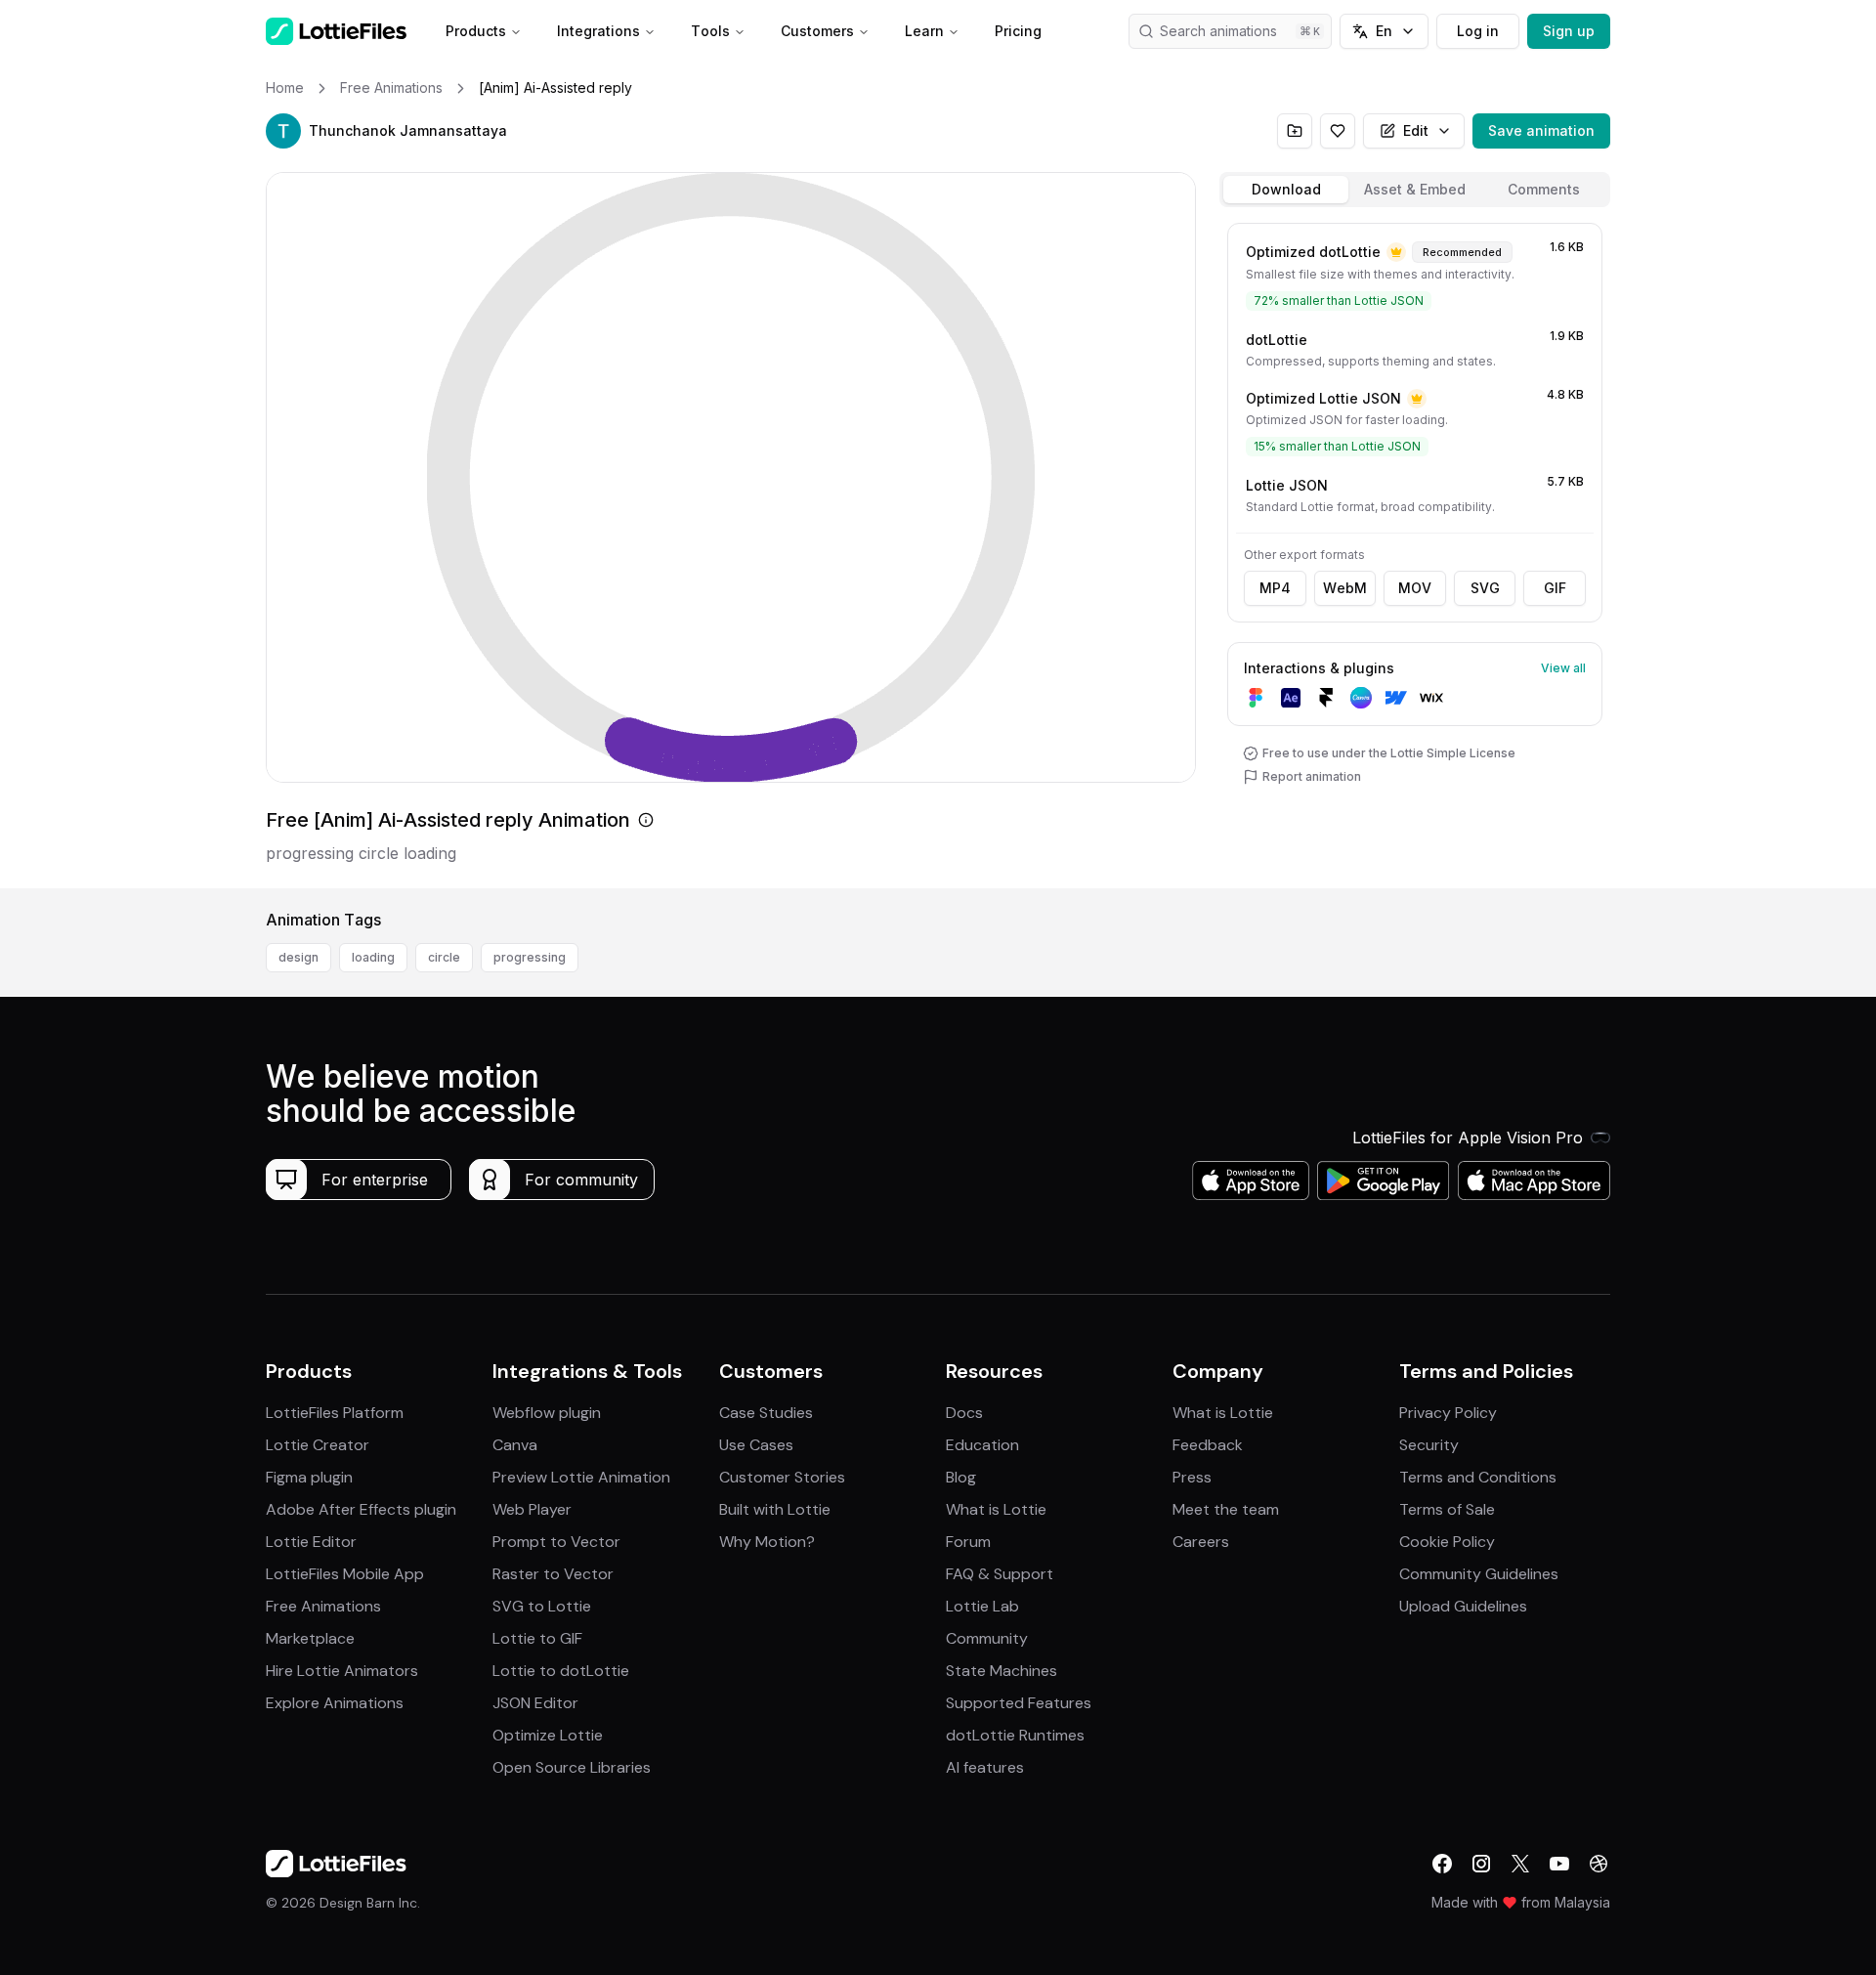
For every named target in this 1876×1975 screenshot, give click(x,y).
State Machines (1002, 1671)
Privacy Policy (1448, 1413)
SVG (1485, 588)
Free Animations (323, 1606)
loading (373, 957)
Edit (1416, 130)
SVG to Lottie (542, 1606)
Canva (515, 1445)
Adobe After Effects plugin (361, 1509)
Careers (1201, 1542)
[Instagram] (1481, 1864)
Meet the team (1226, 1509)
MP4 (1275, 588)
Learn (924, 31)
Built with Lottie (775, 1509)
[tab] (1286, 190)
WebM (1345, 588)
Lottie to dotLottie (561, 1671)
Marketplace (310, 1638)
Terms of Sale (1447, 1509)
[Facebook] (1442, 1864)
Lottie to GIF (537, 1638)
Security (1429, 1445)
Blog (961, 1477)
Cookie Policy (1447, 1542)
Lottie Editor (311, 1542)
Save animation (1541, 130)
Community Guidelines (1479, 1574)
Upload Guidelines (1463, 1606)
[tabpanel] (1415, 552)
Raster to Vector (553, 1574)
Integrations (598, 31)
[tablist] (1415, 190)
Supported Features (1019, 1703)
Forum (968, 1542)
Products (476, 31)
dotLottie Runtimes (1015, 1735)
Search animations (1218, 31)
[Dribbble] (1599, 1864)
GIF (1555, 588)
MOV (1415, 588)
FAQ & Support (1000, 1574)
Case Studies (766, 1413)
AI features (985, 1767)
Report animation (1312, 776)
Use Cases (756, 1445)
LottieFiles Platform (335, 1413)
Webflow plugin (547, 1413)
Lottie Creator (318, 1445)
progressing (530, 957)
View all (1563, 668)
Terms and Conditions (1478, 1477)
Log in (1478, 31)
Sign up (1569, 31)
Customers (817, 31)
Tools (710, 31)
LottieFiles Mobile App (345, 1574)
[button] (283, 131)
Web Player (532, 1509)
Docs (964, 1413)
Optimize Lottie (548, 1735)
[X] (1520, 1864)
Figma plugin (309, 1477)
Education (982, 1445)
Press (1192, 1477)
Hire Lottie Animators (342, 1671)
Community (987, 1638)
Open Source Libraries (572, 1767)
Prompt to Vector (556, 1542)
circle (444, 957)
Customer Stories (782, 1477)
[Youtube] (1559, 1864)
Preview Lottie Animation (581, 1477)
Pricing (1018, 31)
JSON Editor (535, 1703)
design (298, 957)
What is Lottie (996, 1509)
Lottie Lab (982, 1606)
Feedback (1208, 1445)
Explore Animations (335, 1703)
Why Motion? (767, 1542)
